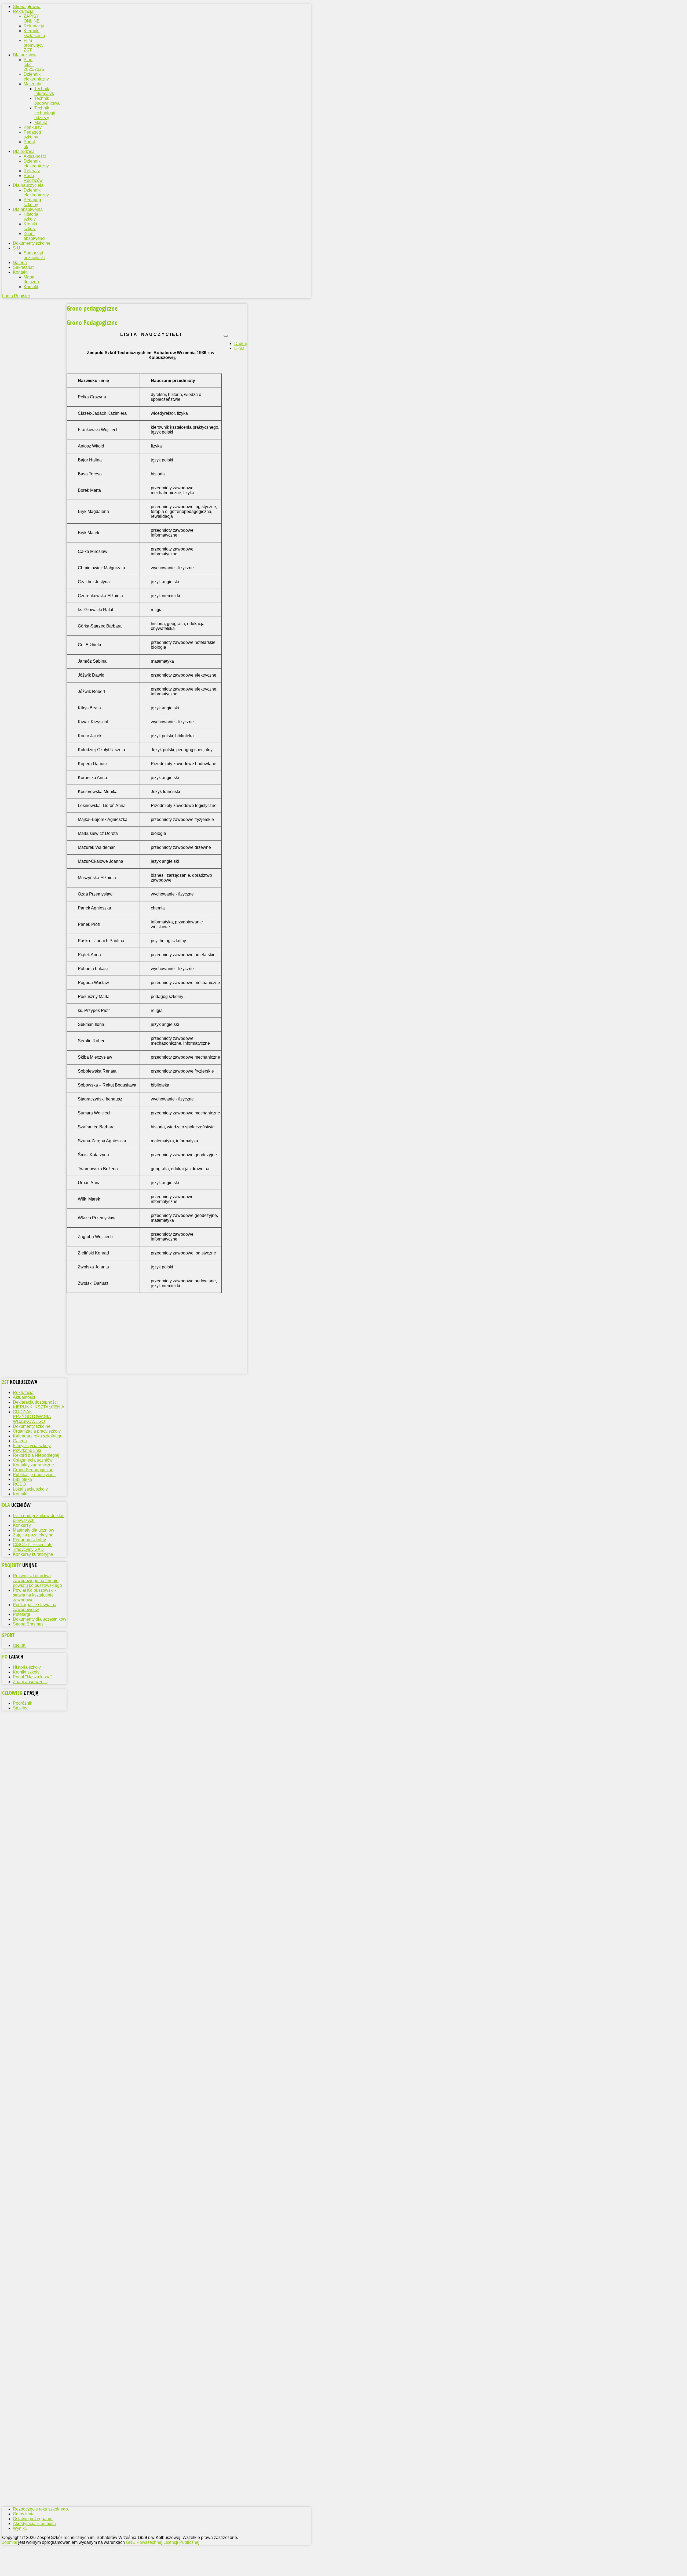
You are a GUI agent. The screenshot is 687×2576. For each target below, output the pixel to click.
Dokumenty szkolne (32, 1426)
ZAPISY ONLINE (32, 19)
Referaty (32, 171)
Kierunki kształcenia (34, 33)
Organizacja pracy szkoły (37, 1431)
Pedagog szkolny (32, 135)
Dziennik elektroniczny (36, 77)
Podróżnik (23, 1703)
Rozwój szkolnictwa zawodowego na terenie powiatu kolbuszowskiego (37, 1581)
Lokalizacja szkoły (30, 1489)
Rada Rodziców (33, 178)
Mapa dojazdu (31, 279)
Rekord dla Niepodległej (36, 1455)
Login (8, 296)
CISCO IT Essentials (33, 1545)
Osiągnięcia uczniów (33, 1460)
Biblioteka (22, 1479)
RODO (19, 1484)
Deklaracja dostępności (35, 1402)
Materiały (32, 84)
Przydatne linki (27, 1450)
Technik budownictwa (47, 101)
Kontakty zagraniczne (33, 1465)
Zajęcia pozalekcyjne (33, 1535)
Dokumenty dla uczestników (40, 1619)
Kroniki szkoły (30, 226)
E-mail (240, 348)
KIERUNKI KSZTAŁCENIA (39, 1407)
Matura (41, 122)
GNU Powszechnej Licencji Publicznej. (163, 2542)
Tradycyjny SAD (28, 1549)
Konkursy (33, 127)
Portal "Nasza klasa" (32, 1677)
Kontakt (31, 287)
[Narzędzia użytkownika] (226, 336)
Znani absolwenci (34, 236)
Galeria (20, 1441)
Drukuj (241, 344)
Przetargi (21, 1614)
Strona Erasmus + (30, 1624)
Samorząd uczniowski (34, 255)
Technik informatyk (44, 91)
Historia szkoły (31, 217)
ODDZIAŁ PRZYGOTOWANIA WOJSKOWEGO (32, 1417)
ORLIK (19, 1645)
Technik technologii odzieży (45, 113)
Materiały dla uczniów (34, 1530)
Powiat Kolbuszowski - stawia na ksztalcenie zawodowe (34, 1595)
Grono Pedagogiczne (33, 1470)
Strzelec (21, 1708)
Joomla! (10, 2542)
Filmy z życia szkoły (32, 1446)
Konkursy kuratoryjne (33, 1554)
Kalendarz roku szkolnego (38, 1436)
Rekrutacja (34, 26)
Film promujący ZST (34, 45)
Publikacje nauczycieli (34, 1475)
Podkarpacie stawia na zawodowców (35, 1607)
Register (22, 296)
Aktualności (35, 156)
